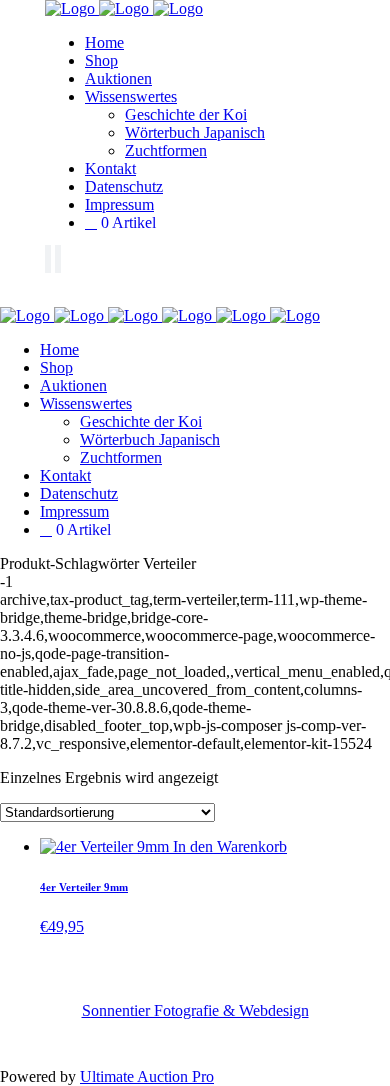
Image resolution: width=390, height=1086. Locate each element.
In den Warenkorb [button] (230, 846)
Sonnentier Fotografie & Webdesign (195, 1010)
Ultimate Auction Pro (147, 1076)
